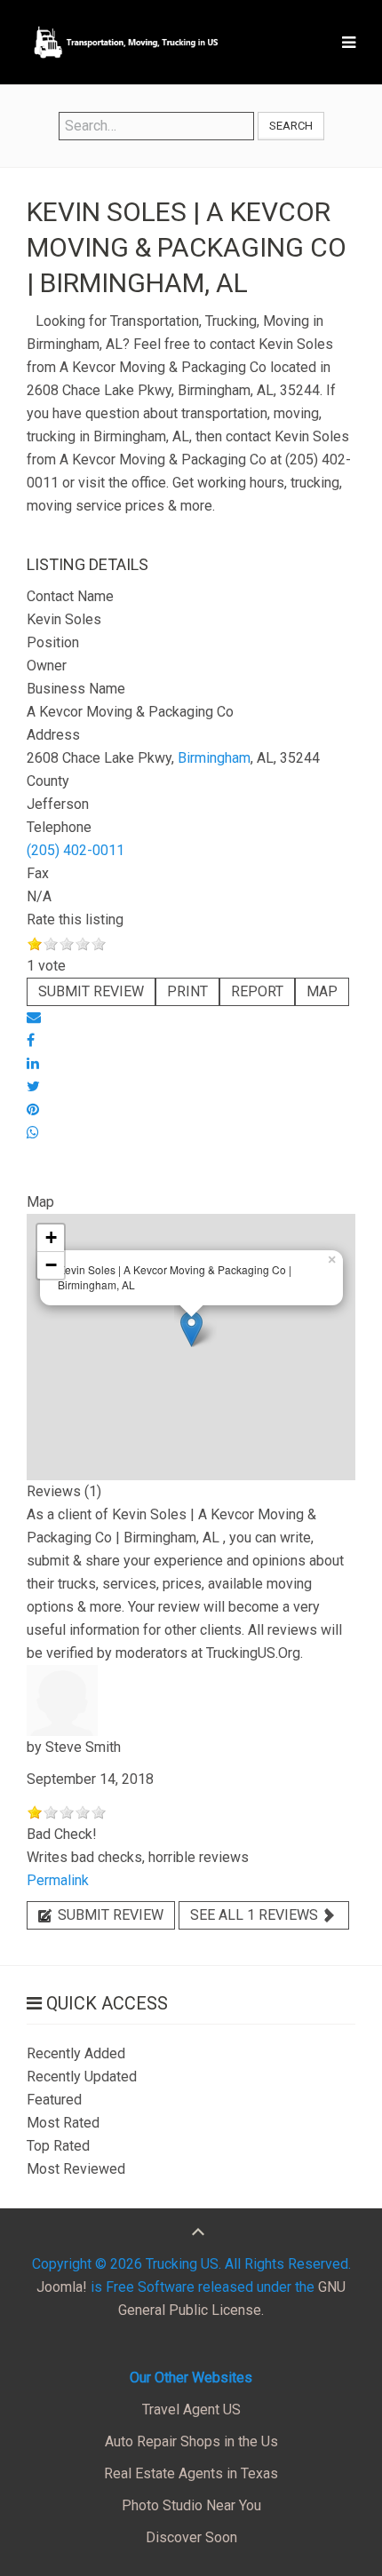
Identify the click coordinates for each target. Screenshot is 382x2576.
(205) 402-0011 (76, 850)
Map (322, 991)
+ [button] (51, 1237)
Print (187, 991)
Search (291, 126)
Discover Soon (191, 2537)
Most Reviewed (76, 2169)
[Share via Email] (34, 1017)
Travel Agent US (191, 2410)
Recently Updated (82, 2077)
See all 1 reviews (256, 1915)
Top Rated (58, 2146)
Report (257, 991)
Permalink (58, 1880)
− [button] (51, 1265)
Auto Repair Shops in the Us (191, 2441)
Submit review (91, 991)
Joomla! (62, 2287)
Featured (54, 2100)
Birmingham (214, 758)
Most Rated (63, 2123)
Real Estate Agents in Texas (191, 2473)
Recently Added (76, 2053)
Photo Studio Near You (191, 2505)
